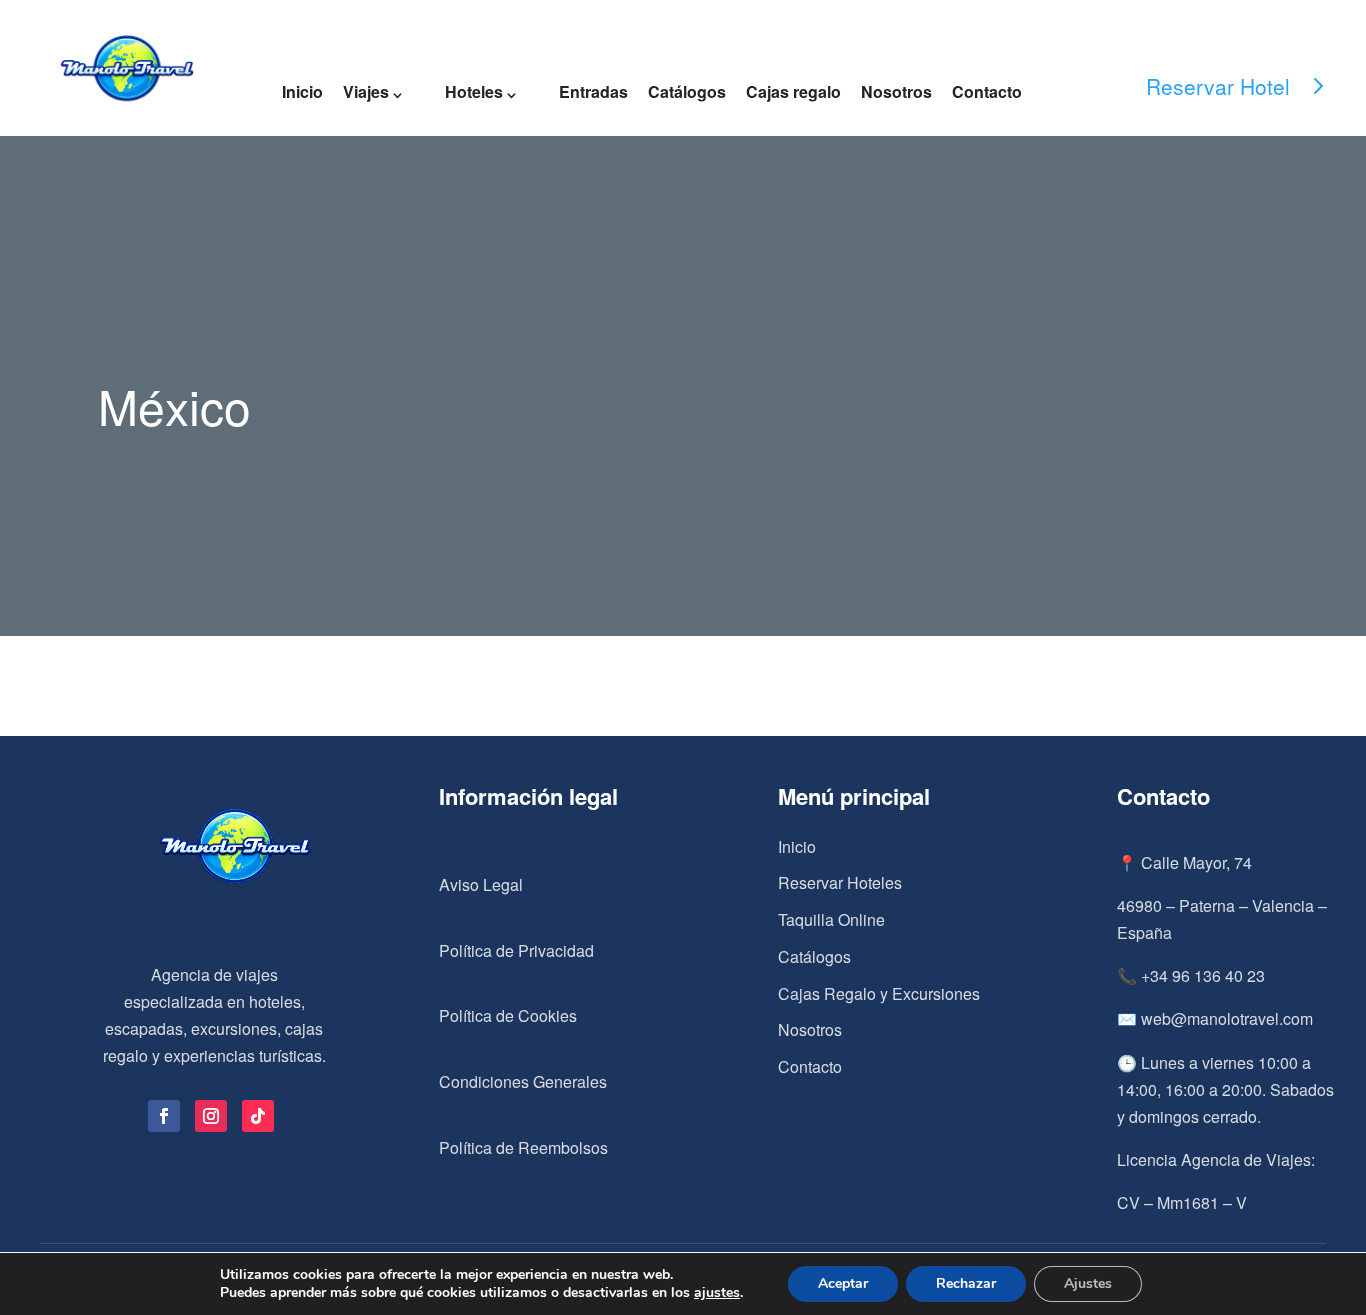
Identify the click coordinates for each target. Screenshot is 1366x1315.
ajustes (717, 1293)
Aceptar (843, 1283)
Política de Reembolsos (523, 1147)
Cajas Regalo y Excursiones (879, 993)
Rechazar (966, 1283)
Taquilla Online (831, 919)
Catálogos (687, 91)
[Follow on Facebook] (164, 1116)
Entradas (593, 91)
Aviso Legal (481, 884)
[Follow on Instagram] (211, 1116)
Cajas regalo (793, 91)
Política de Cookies (508, 1015)
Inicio (302, 91)
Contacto (987, 91)
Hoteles (474, 91)
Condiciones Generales (523, 1081)
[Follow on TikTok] (258, 1116)
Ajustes (1088, 1283)
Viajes (366, 91)
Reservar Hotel (1218, 86)
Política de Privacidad (516, 950)
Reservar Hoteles (840, 882)
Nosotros (896, 91)
